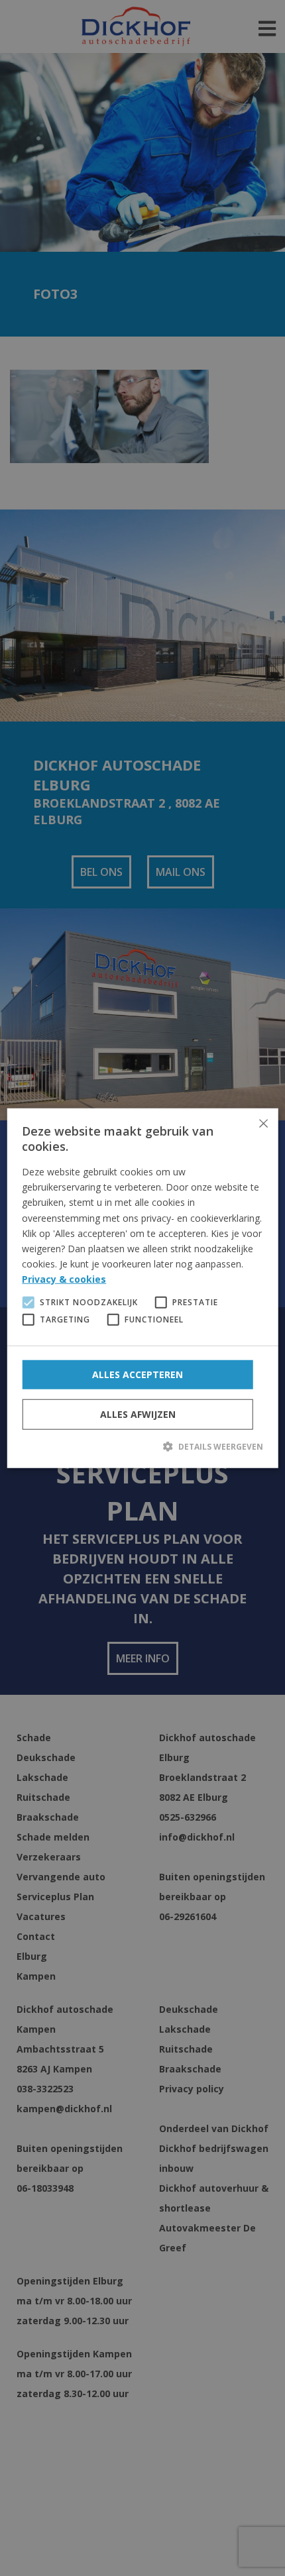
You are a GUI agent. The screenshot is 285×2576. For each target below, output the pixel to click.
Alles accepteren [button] (138, 1374)
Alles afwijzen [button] (138, 1414)
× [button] (263, 1123)
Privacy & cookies (64, 1279)
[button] (142, 1446)
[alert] (142, 1288)
